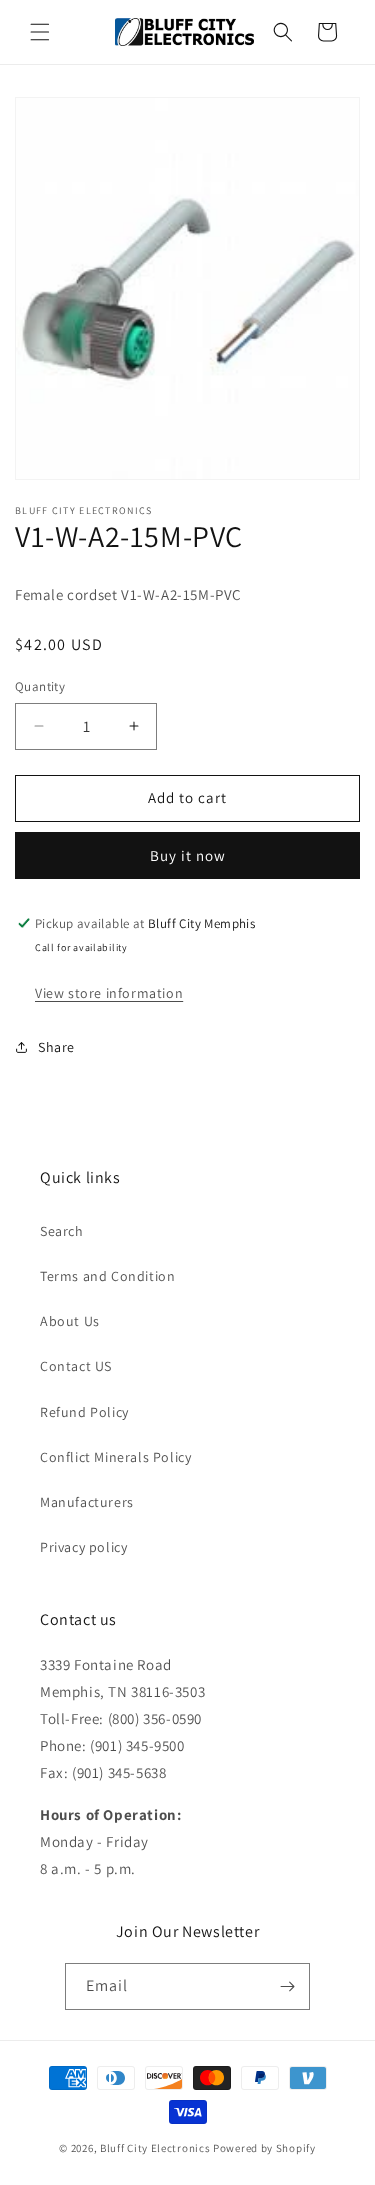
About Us (70, 1321)
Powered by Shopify (264, 2148)
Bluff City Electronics (156, 2148)
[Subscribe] (287, 1986)
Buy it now (188, 855)
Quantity (40, 686)
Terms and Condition (107, 1276)
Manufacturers (87, 1502)
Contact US (76, 1366)
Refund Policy (84, 1412)
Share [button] (56, 1047)
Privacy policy (83, 1547)
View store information (109, 993)
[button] (40, 32)
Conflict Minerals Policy (115, 1457)
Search (62, 1231)
